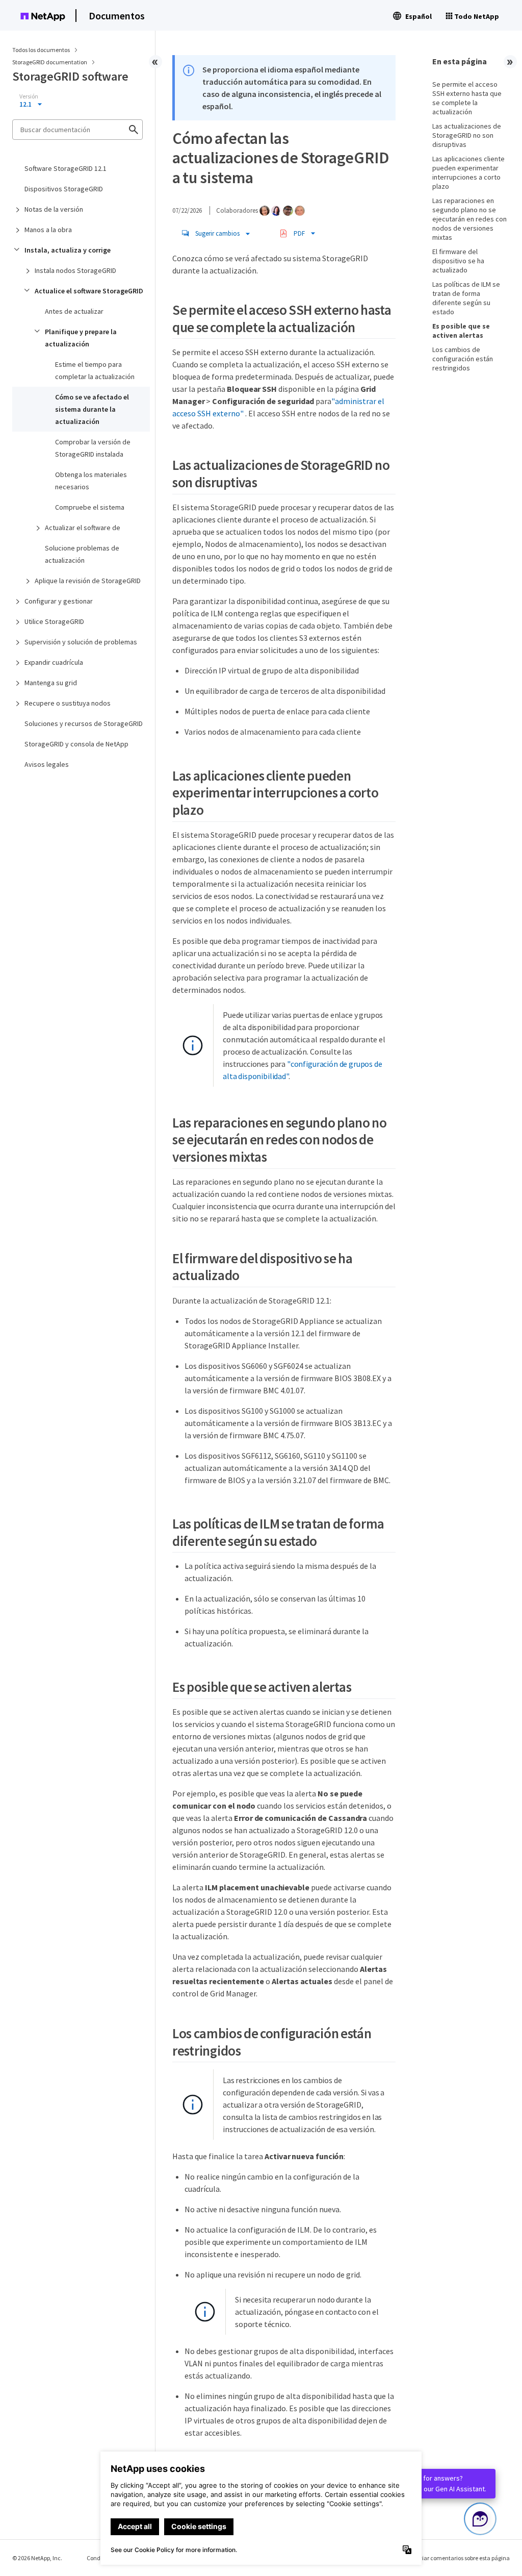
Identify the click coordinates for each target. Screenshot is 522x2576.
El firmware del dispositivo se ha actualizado (458, 261)
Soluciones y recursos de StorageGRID (84, 723)
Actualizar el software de (83, 528)
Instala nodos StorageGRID (75, 270)
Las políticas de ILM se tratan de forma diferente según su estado (466, 298)
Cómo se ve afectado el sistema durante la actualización (92, 409)
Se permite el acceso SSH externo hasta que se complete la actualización (467, 98)
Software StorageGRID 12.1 (66, 168)
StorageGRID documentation (50, 62)
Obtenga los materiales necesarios (91, 481)
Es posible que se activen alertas (461, 331)
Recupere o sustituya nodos (68, 703)
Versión (29, 96)
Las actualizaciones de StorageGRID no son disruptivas (467, 135)
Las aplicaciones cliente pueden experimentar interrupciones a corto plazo (468, 172)
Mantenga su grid (51, 683)
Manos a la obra (48, 230)
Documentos (117, 16)
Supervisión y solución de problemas (81, 642)
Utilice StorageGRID (54, 621)
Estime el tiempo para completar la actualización (95, 370)
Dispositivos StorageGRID (64, 189)
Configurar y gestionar (59, 601)
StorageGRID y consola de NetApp (76, 744)
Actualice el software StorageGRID (89, 291)
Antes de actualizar (74, 311)
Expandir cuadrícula (54, 662)
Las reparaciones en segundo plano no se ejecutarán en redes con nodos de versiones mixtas (469, 219)
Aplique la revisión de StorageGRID (88, 581)
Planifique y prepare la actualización (81, 338)
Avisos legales (47, 764)
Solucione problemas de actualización (82, 554)
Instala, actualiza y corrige (68, 250)
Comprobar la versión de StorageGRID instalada (93, 448)
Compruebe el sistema (90, 507)
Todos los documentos (41, 50)
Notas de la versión (54, 209)
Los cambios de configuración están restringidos (463, 359)
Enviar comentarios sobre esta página (461, 2558)
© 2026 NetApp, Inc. (37, 2558)
